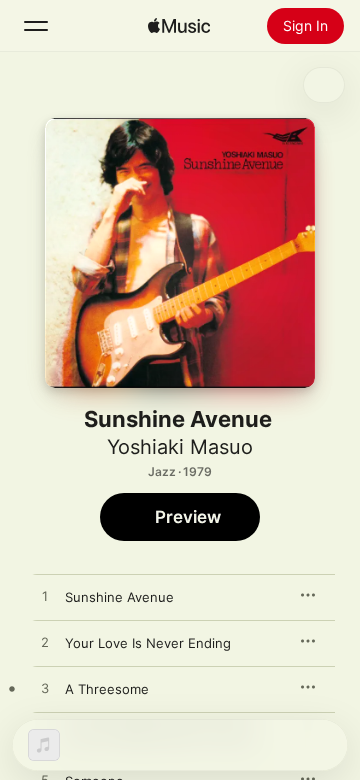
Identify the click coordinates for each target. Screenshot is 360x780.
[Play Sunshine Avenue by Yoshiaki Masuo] (45, 597)
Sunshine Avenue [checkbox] (119, 597)
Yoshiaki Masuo (180, 447)
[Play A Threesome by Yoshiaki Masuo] (45, 689)
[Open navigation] (36, 26)
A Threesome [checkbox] (107, 689)
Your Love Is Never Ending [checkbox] (148, 643)
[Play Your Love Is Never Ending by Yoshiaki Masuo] (45, 643)
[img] (179, 26)
